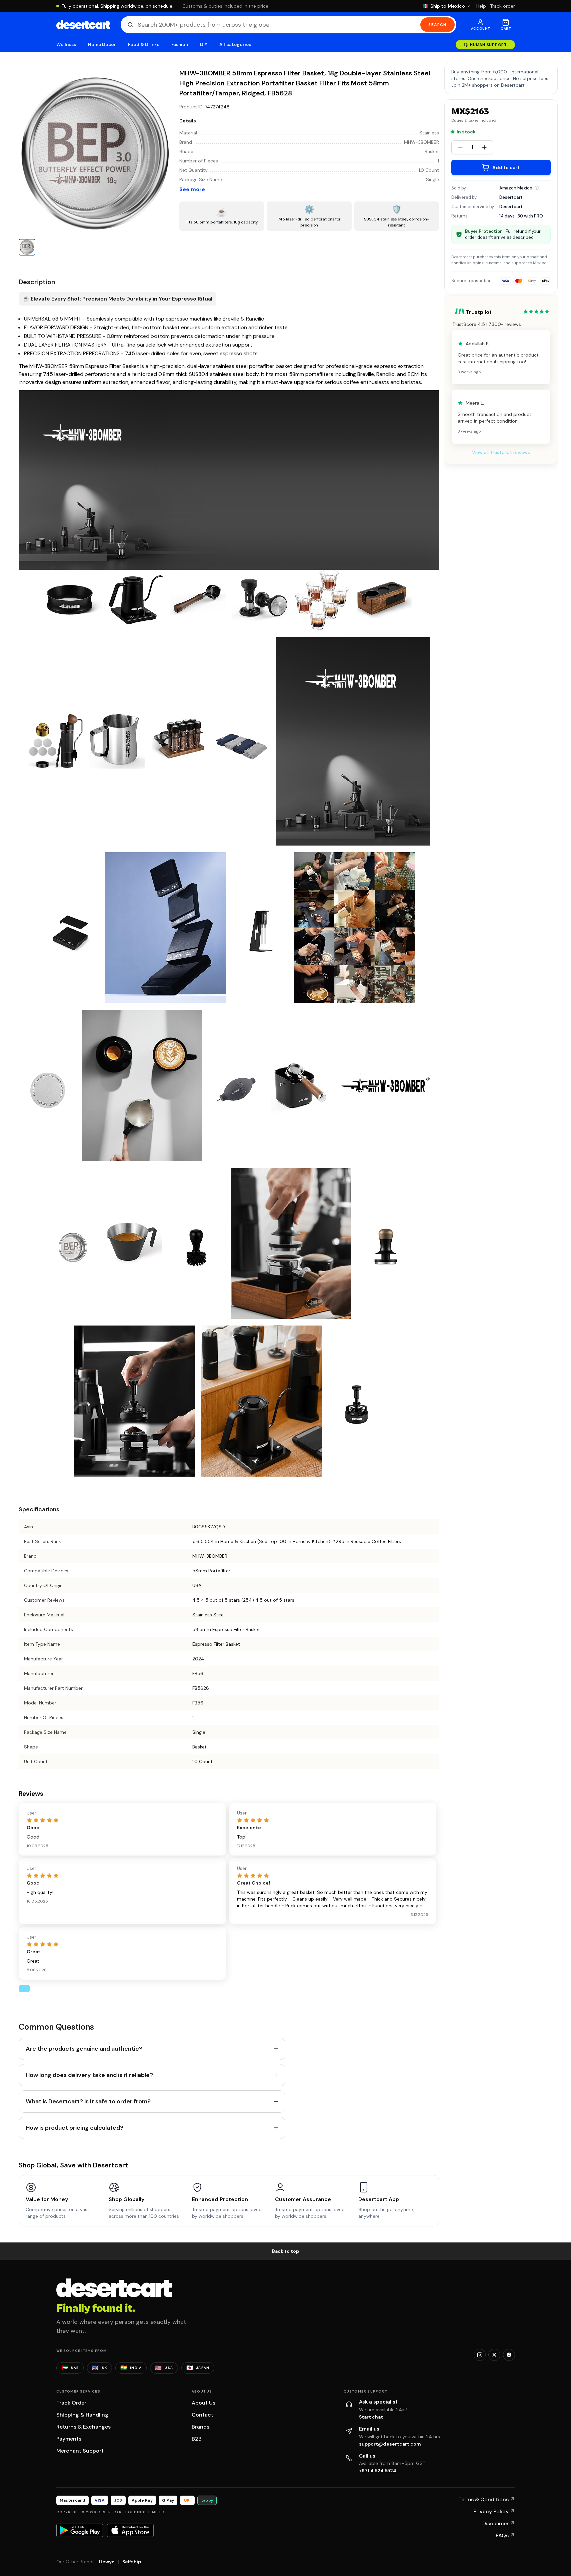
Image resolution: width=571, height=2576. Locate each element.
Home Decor (102, 45)
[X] (494, 2355)
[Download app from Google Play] (80, 2530)
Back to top (286, 2251)
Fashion (180, 45)
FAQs (505, 2535)
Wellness (66, 45)
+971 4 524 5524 (378, 2471)
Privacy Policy (494, 2511)
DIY (204, 45)
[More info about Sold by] (537, 188)
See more (192, 189)
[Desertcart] (83, 25)
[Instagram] (480, 2355)
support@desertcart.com (390, 2444)
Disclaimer (499, 2523)
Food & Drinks (144, 45)
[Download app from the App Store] (130, 2530)
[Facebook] (509, 2355)
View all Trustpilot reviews (501, 452)
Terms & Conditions (487, 2499)
